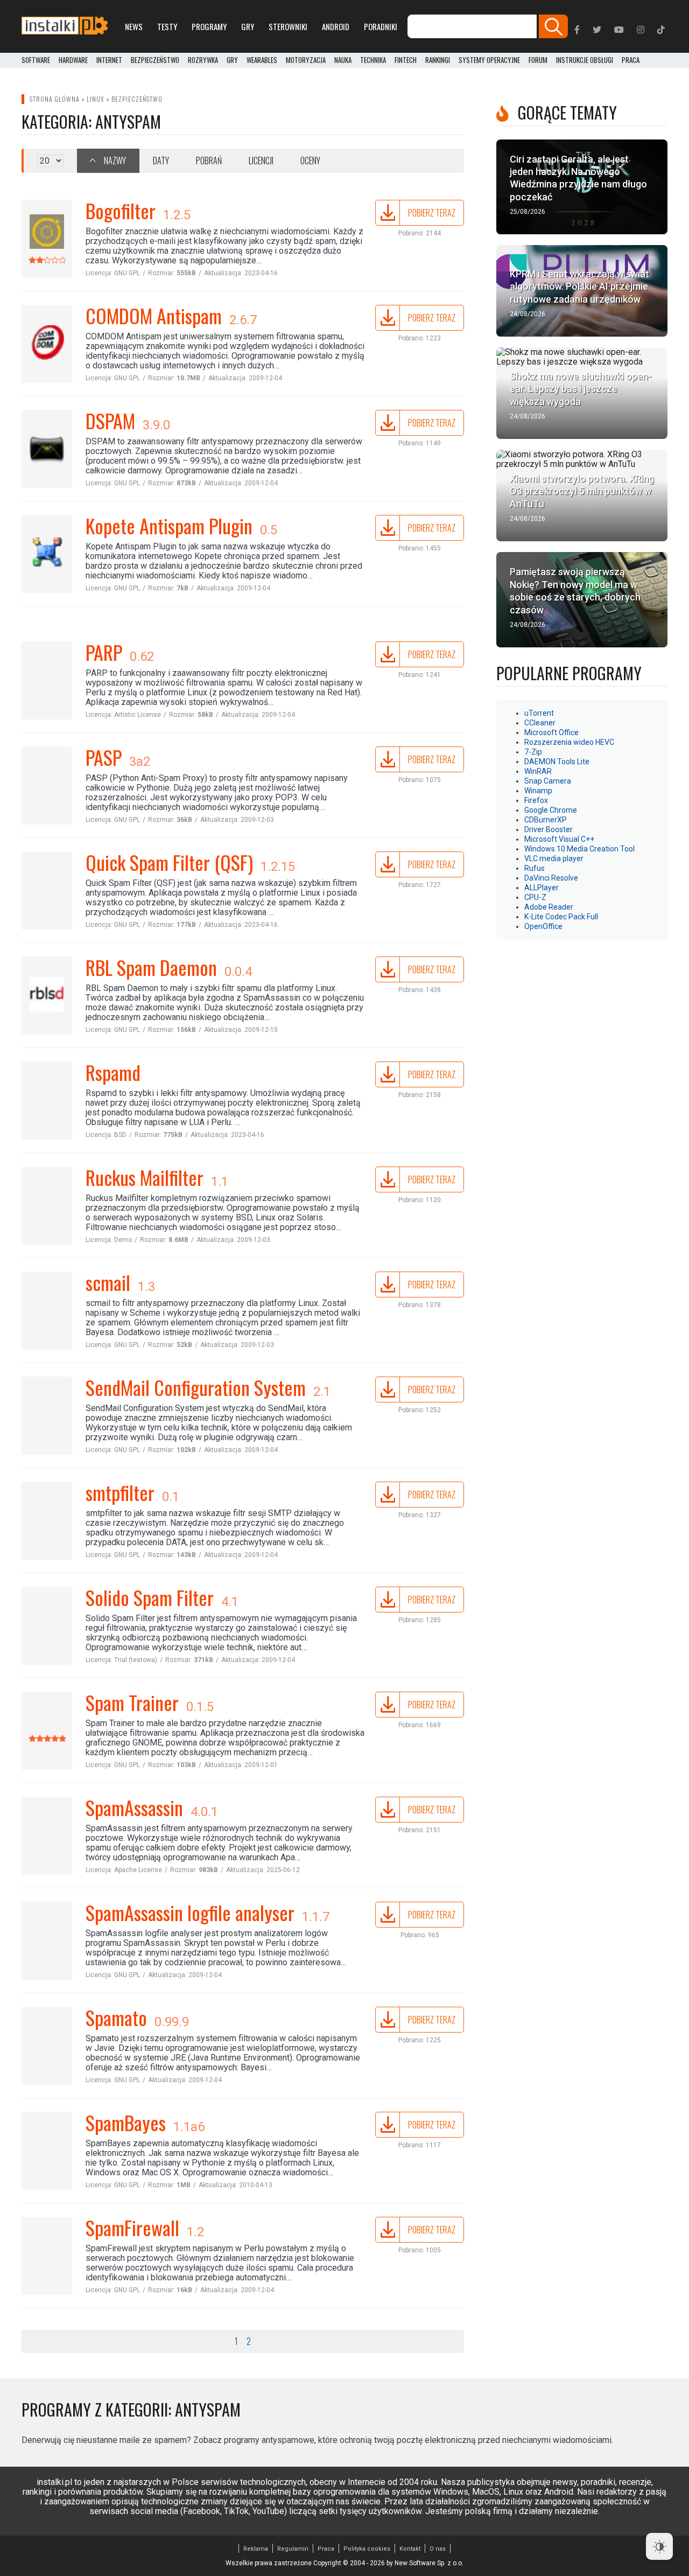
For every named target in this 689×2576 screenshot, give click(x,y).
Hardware (73, 60)
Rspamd (113, 1072)
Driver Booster (549, 829)
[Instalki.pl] (65, 26)
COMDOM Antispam (154, 315)
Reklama (256, 2549)
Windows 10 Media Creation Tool (579, 849)
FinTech (406, 60)
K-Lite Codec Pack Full (561, 917)
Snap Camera (548, 781)
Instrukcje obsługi (585, 60)
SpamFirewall (132, 2227)
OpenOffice (543, 926)
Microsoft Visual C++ (559, 839)
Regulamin (293, 2549)
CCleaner (540, 723)
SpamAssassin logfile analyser (190, 1912)
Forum (538, 60)
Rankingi (438, 60)
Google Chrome (551, 810)
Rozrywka (203, 60)
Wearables (262, 60)
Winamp (538, 791)
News (134, 26)
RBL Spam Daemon (151, 967)
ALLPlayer (542, 888)
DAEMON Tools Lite (557, 762)
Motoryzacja (306, 60)
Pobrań (209, 160)
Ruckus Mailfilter (145, 1177)
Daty (161, 160)
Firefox (536, 800)
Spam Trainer (132, 1702)
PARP (104, 652)
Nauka (343, 60)
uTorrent (539, 713)
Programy (209, 26)
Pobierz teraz (432, 213)
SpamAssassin (134, 1807)
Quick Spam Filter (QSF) (169, 862)
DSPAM (110, 420)
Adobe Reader (549, 907)
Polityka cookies (367, 2549)
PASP (104, 757)
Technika (373, 60)
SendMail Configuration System (196, 1387)
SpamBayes (126, 2122)
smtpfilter (120, 1492)
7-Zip (533, 752)
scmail (108, 1282)
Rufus (535, 868)
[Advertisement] (582, 1015)
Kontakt (410, 2549)
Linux (96, 99)
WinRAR (538, 771)
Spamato (116, 2017)
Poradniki (381, 26)
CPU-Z (535, 897)
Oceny (310, 160)
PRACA (631, 60)
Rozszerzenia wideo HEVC (569, 742)
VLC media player (554, 858)
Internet (109, 60)
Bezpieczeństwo (155, 60)
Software (36, 60)
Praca (326, 2549)
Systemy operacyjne (489, 60)
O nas (438, 2549)
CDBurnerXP (546, 820)
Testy (167, 26)
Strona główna (55, 99)
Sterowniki (288, 26)
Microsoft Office (551, 732)
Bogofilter (121, 210)
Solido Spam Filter (150, 1597)
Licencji (261, 160)
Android (336, 26)
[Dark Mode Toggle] (659, 2546)
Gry (248, 26)
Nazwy (115, 160)
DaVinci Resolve (551, 878)
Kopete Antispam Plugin (169, 525)
